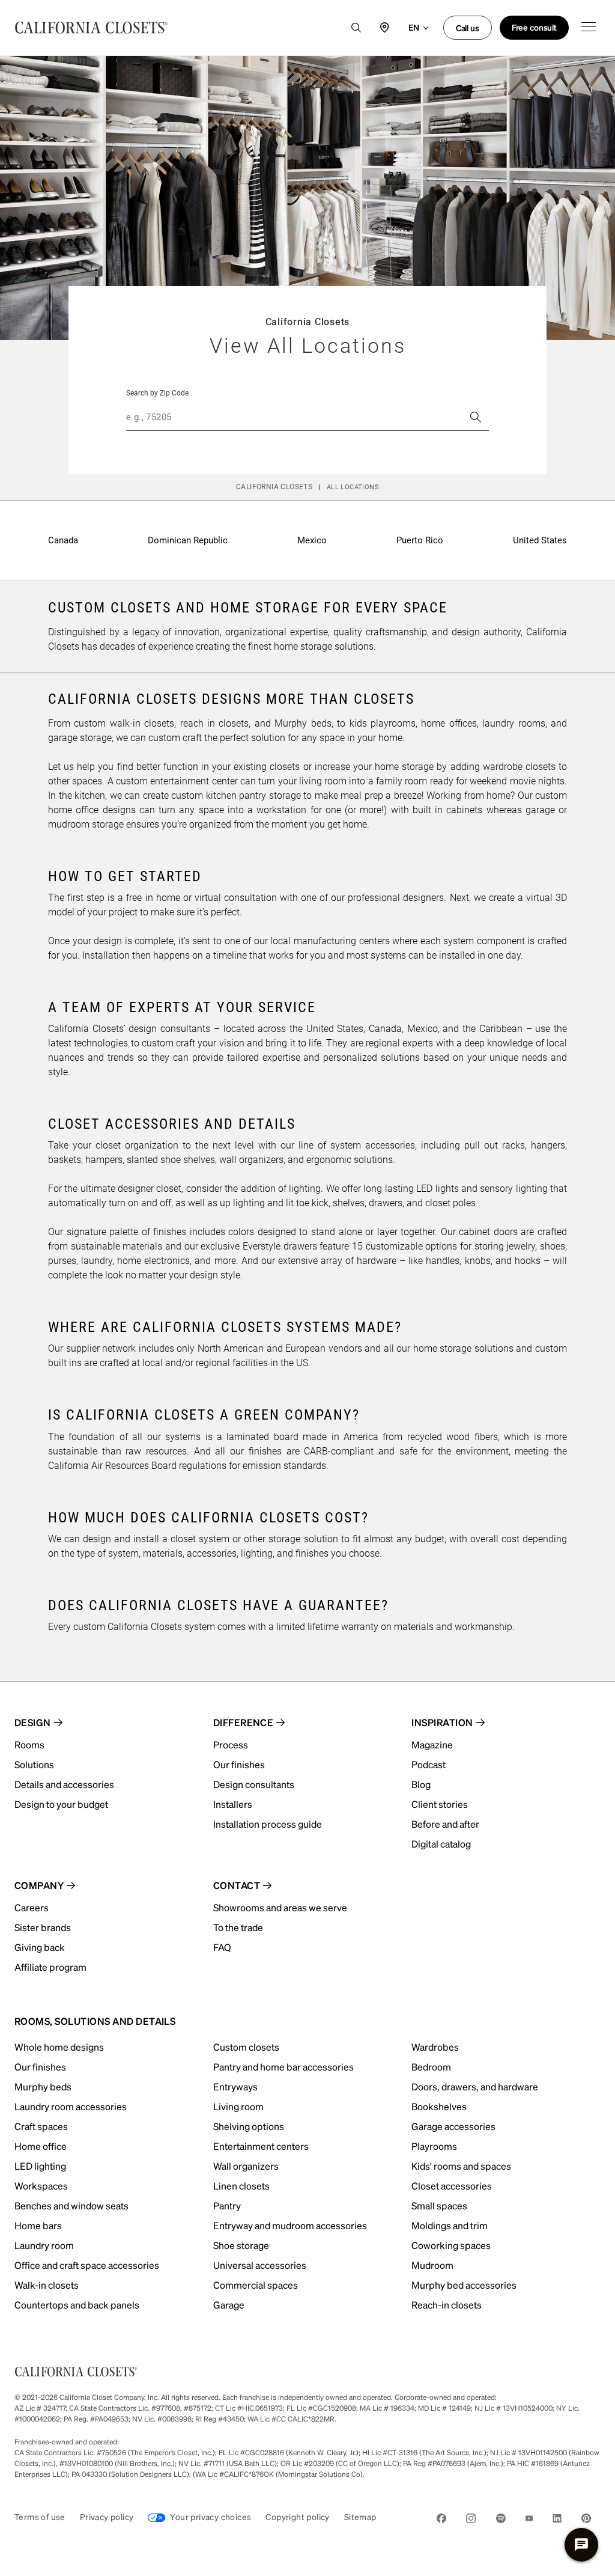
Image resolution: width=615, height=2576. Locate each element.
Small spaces (439, 2205)
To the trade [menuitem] (238, 1927)
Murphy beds (43, 2086)
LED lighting (40, 2166)
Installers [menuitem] (233, 1804)
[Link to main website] (91, 28)
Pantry (227, 2205)
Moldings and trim (450, 2225)
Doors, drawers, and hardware (475, 2086)
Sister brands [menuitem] (43, 1927)
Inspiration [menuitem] (442, 1722)
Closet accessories (452, 2186)
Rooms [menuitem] (29, 1744)
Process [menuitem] (231, 1744)
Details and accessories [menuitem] (64, 1784)
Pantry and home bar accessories (283, 2067)
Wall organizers (246, 2166)
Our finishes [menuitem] (239, 1764)
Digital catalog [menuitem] (441, 1844)
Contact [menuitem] (237, 1885)
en (414, 27)
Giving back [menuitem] (40, 1947)
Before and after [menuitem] (445, 1824)
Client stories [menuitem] (440, 1804)
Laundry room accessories (71, 2106)
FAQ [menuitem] (222, 1947)
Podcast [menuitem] (429, 1764)
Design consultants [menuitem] (254, 1784)
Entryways (235, 2086)
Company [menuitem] (39, 1885)
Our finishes (40, 2067)
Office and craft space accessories (87, 2265)
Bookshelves (439, 2106)
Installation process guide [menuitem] (268, 1824)
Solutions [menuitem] (34, 1764)
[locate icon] (385, 28)
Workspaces (41, 2186)
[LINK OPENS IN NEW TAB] (441, 2520)
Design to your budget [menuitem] (61, 1804)
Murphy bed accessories (464, 2285)
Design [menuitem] (33, 1722)
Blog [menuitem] (421, 1784)
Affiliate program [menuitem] (50, 1967)
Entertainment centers (261, 2146)
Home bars (38, 2225)
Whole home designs (59, 2047)
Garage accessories (453, 2126)
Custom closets (246, 2047)
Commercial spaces (256, 2285)
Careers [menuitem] (32, 1907)
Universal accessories (260, 2265)
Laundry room (44, 2245)
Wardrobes (435, 2047)
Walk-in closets (47, 2285)
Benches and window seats (71, 2205)
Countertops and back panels (77, 2305)
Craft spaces (41, 2126)
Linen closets (241, 2186)
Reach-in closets (447, 2305)
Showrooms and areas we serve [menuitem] (280, 1907)
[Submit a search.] (476, 417)
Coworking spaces (451, 2245)
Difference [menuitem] (244, 1722)
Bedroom (431, 2067)
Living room (238, 2106)
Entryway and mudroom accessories (290, 2225)
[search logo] (356, 28)
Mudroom (432, 2265)
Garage (229, 2305)
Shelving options (249, 2126)
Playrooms (434, 2146)
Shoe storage (241, 2245)
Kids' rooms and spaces (461, 2166)
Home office (41, 2146)
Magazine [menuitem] (432, 1744)
